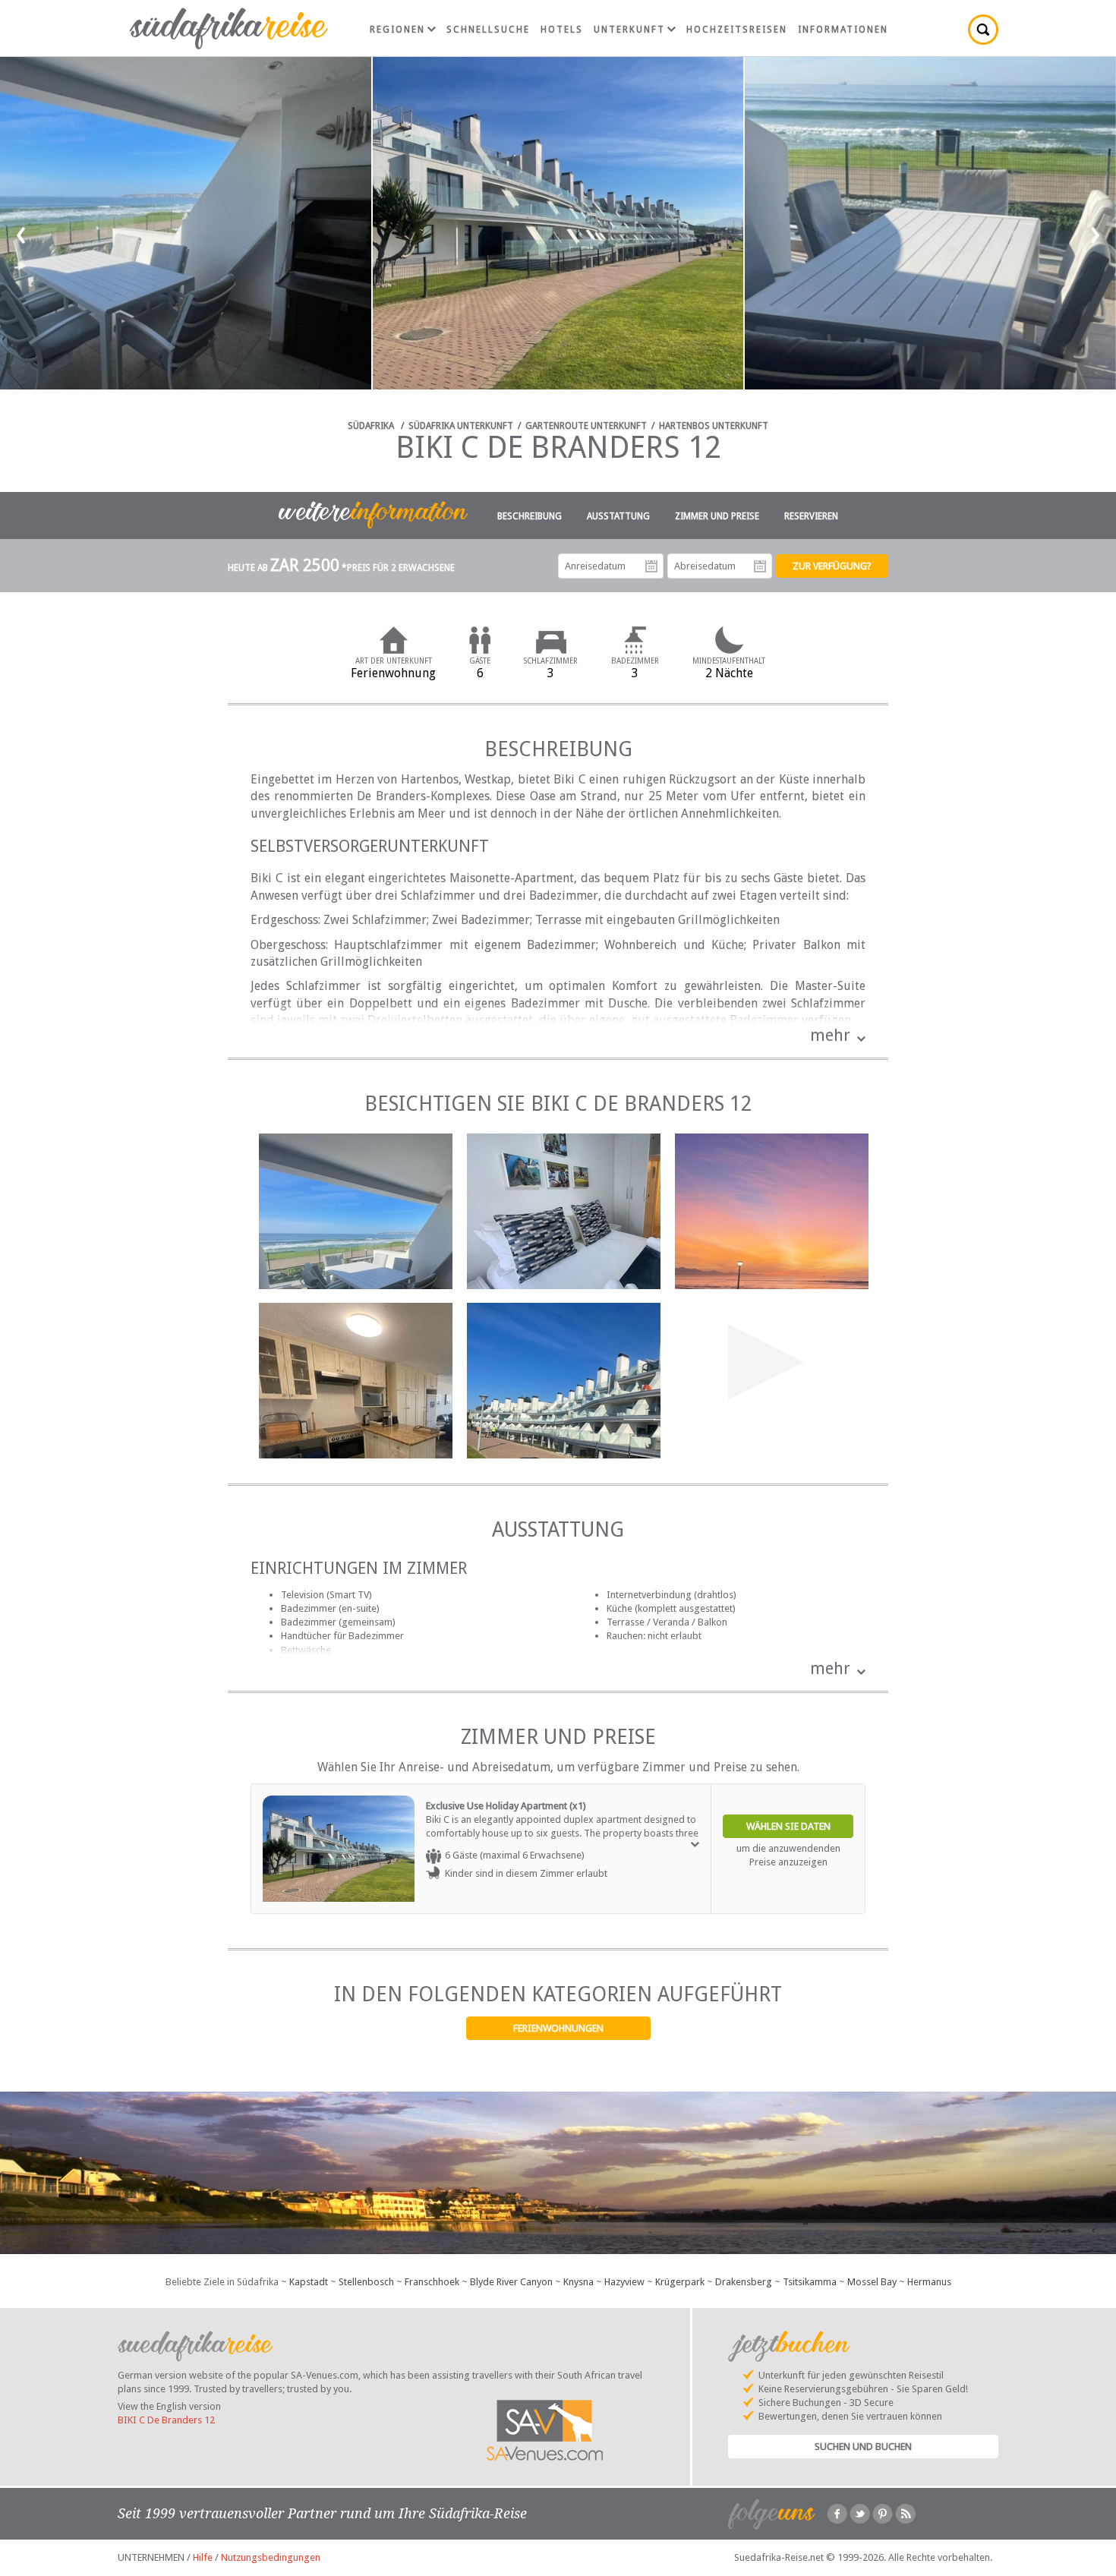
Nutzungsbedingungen (271, 2557)
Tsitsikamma (810, 2282)
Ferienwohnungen (558, 2028)
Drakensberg (744, 2282)
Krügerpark (680, 2282)
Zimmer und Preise (717, 516)
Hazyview (624, 2282)
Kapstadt (309, 2282)
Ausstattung (618, 516)
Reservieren (811, 516)
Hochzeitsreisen (737, 30)
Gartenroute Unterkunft (586, 426)
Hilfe (203, 2557)
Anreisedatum (651, 566)
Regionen (397, 30)
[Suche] (983, 30)
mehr (830, 1035)
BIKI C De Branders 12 (166, 2420)
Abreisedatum (760, 566)
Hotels (562, 30)
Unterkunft (629, 30)
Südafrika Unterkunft (461, 426)
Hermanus (929, 2282)
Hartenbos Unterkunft (714, 426)
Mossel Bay (872, 2282)
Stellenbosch (366, 2282)
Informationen (843, 30)
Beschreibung (530, 516)
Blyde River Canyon (511, 2282)
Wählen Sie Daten (788, 1826)
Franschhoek (432, 2282)
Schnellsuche (488, 30)
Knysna (578, 2282)
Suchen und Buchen (863, 2447)
